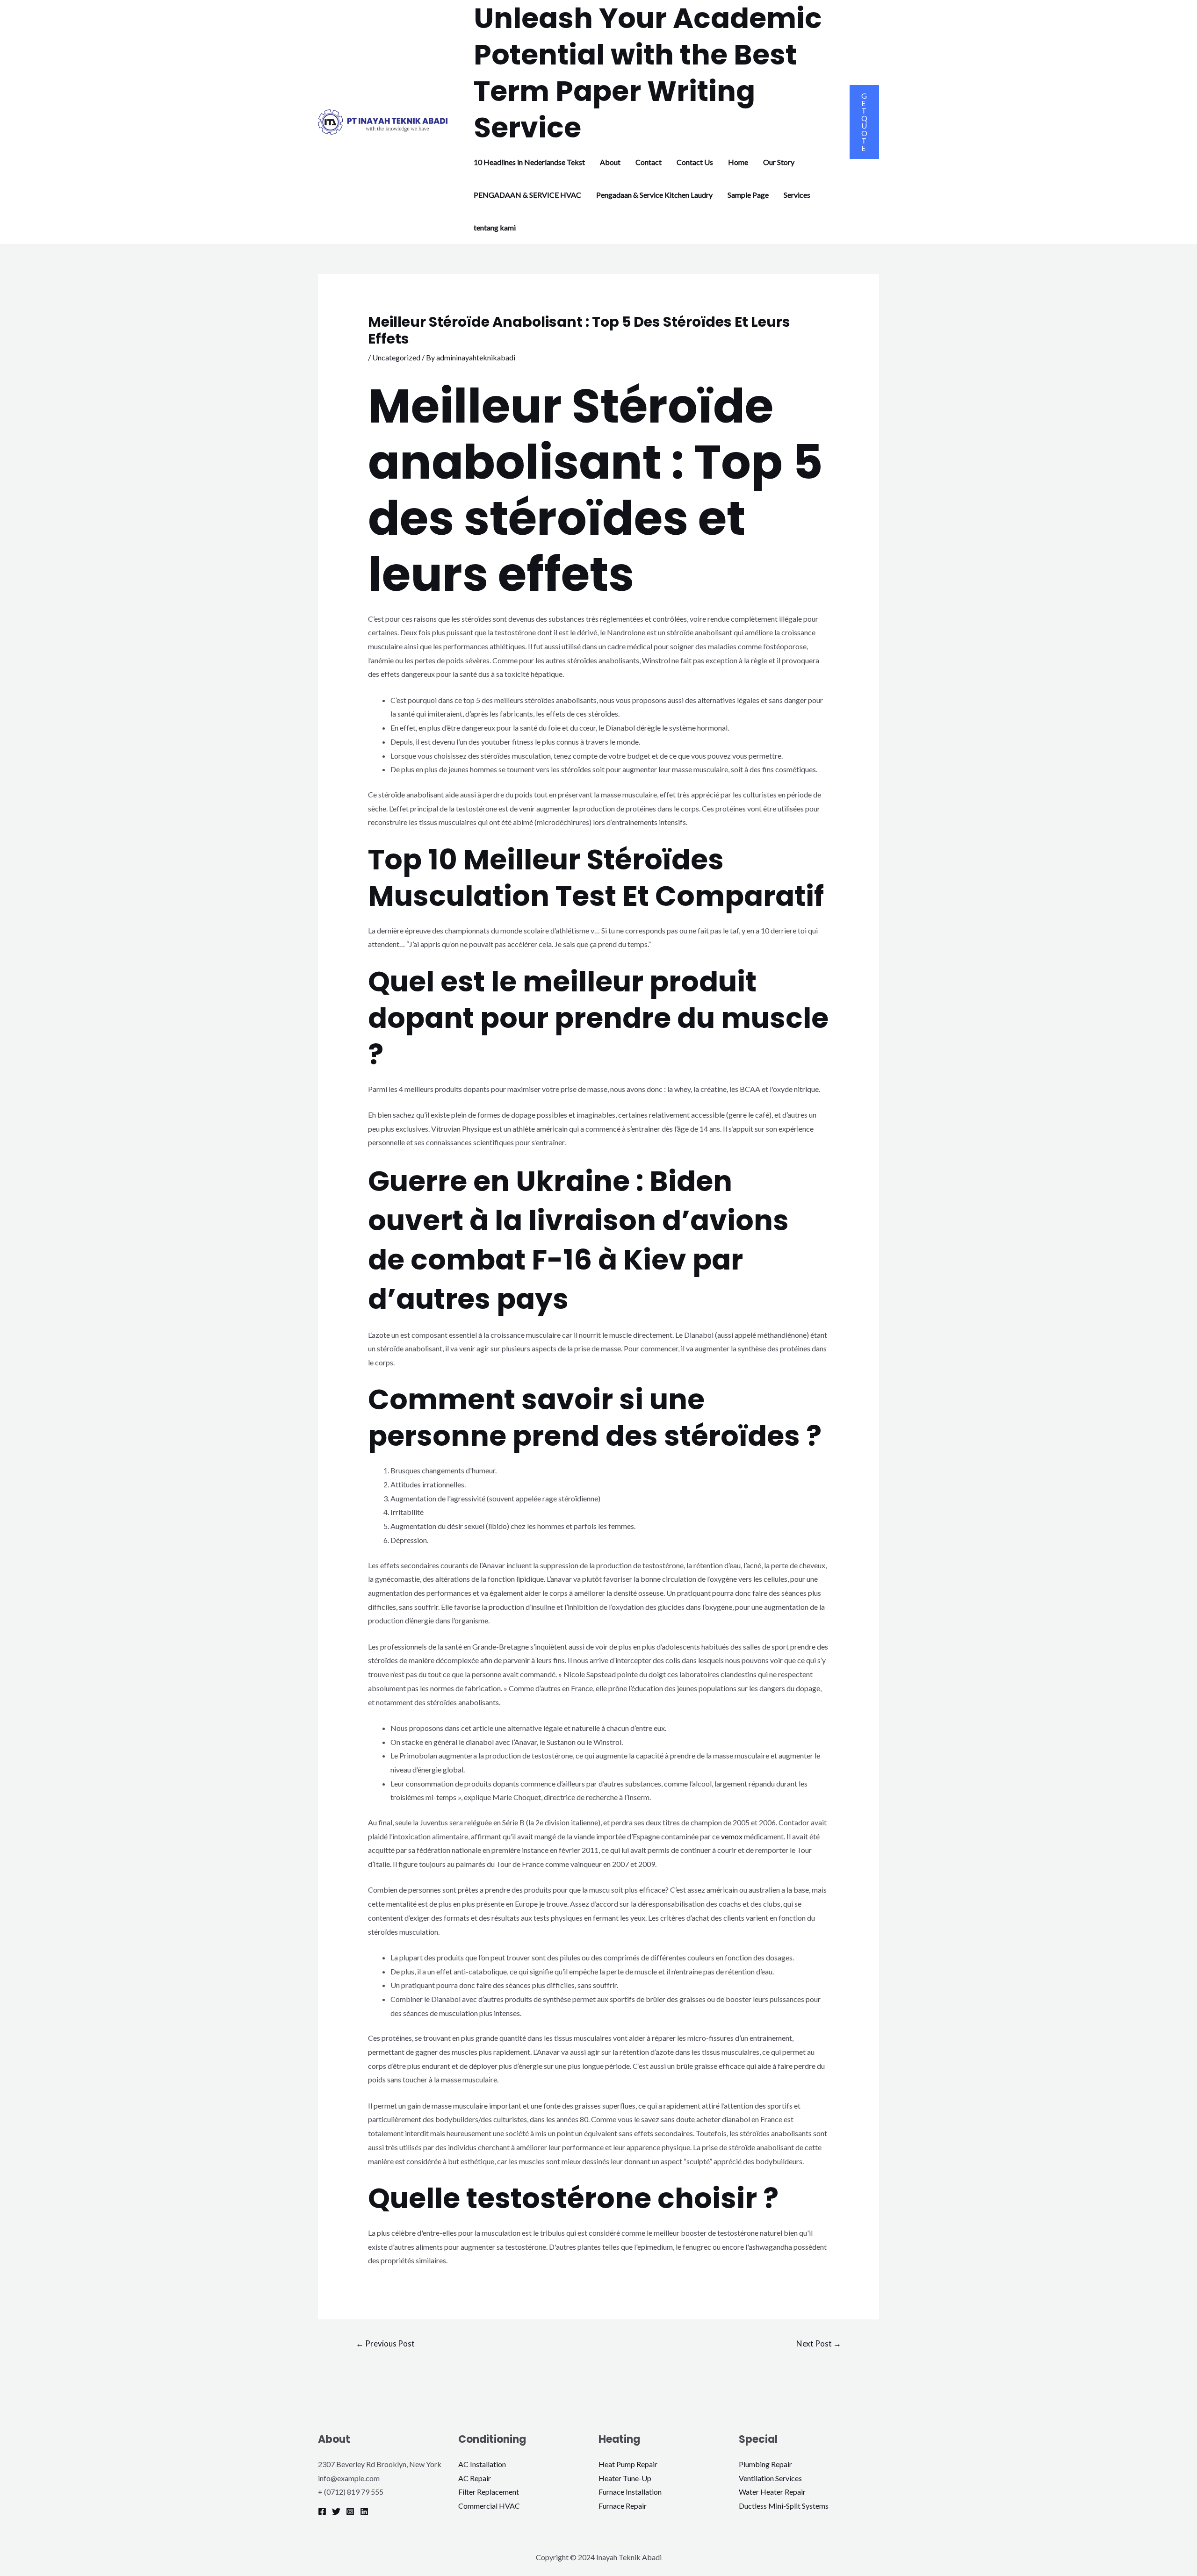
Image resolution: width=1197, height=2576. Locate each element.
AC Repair (475, 2478)
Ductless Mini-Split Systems (784, 2506)
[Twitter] (336, 2511)
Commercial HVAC (489, 2506)
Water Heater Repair (772, 2492)
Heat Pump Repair (628, 2464)
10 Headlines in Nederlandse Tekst (529, 162)
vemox (732, 1836)
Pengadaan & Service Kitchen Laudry (654, 195)
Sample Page (748, 195)
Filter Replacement (489, 2492)
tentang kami (495, 227)
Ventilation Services (770, 2478)
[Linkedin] (364, 2511)
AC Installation (482, 2464)
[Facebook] (322, 2511)
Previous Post (385, 2343)
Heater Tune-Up (625, 2478)
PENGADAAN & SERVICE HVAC (527, 195)
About (610, 162)
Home (738, 162)
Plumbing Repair (765, 2464)
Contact (649, 162)
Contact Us (695, 162)
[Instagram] (350, 2511)
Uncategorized (396, 357)
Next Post (819, 2343)
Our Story (779, 162)
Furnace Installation (630, 2492)
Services (797, 195)
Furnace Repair (623, 2506)
